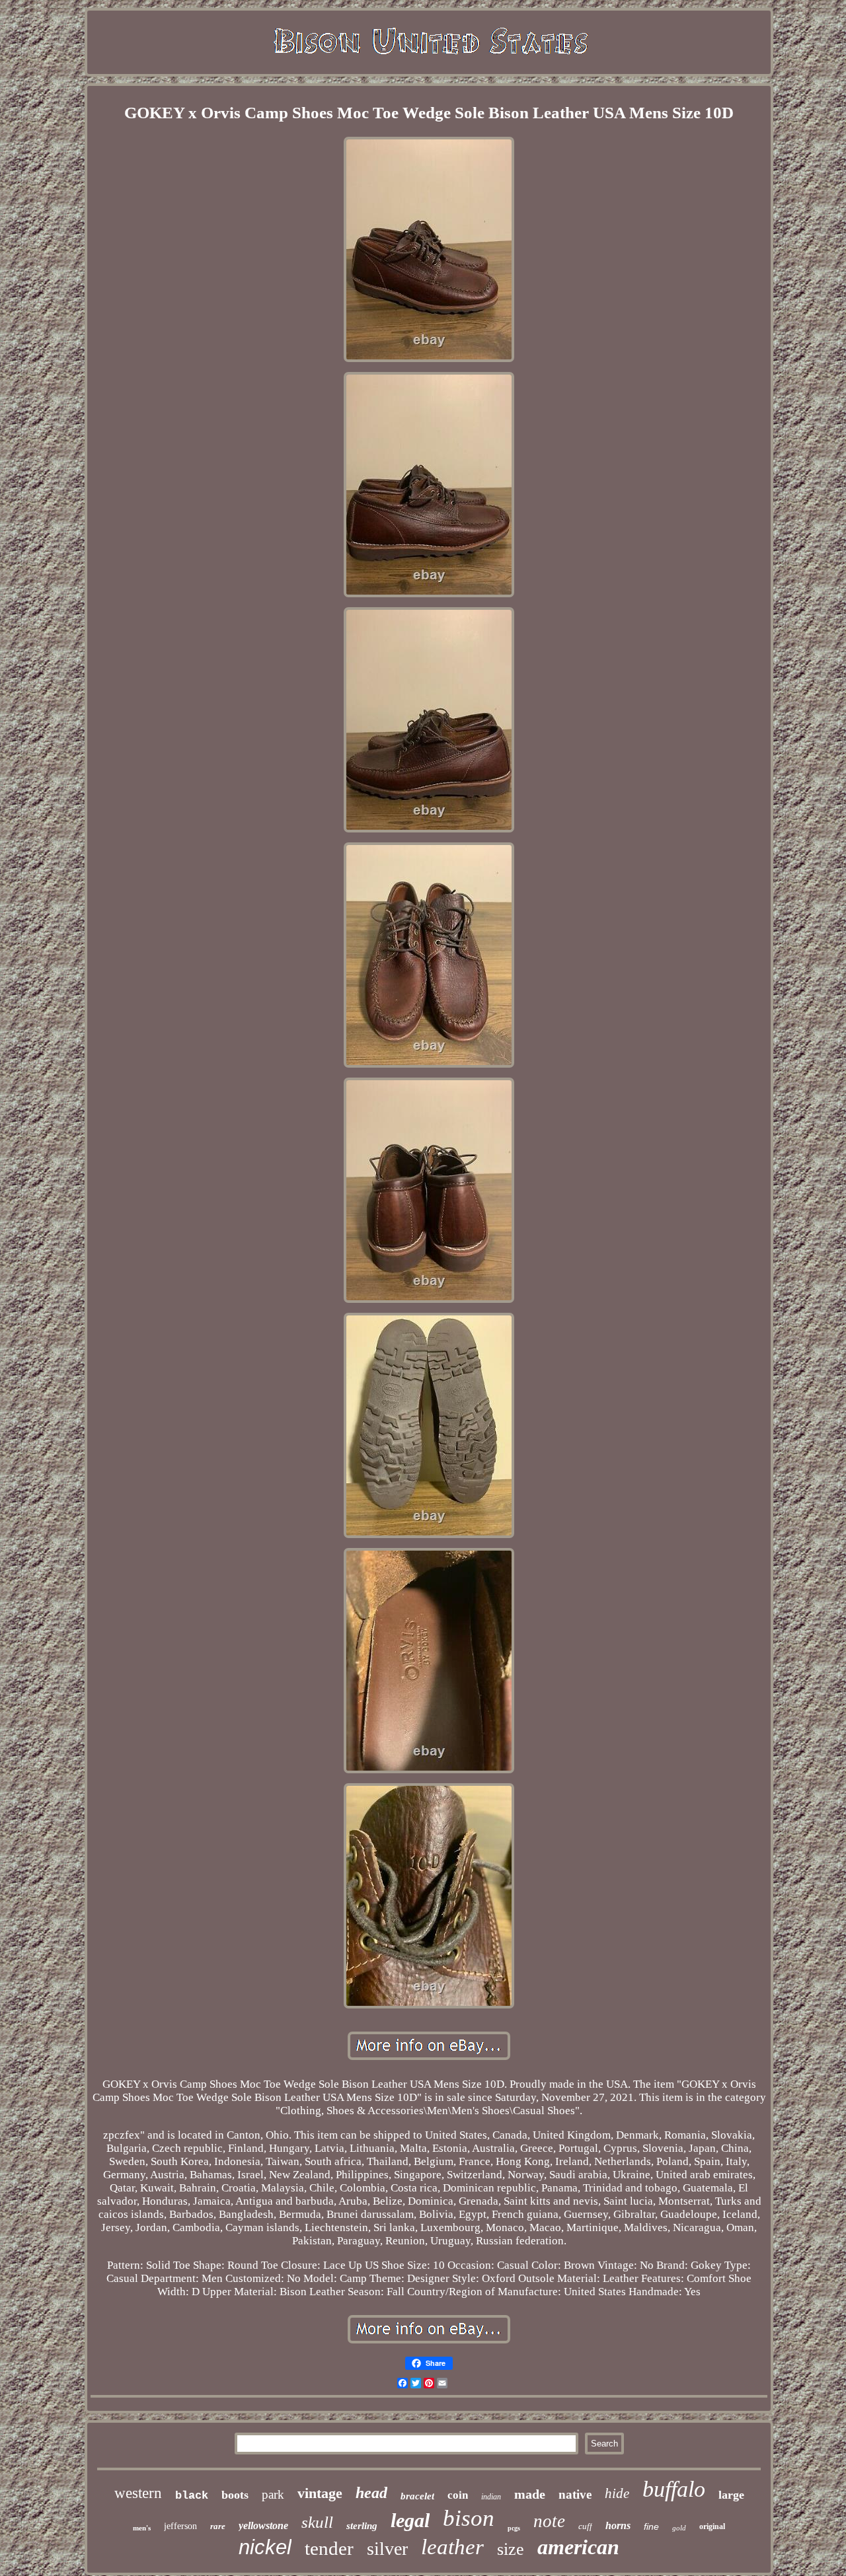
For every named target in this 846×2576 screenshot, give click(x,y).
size (511, 2549)
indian (491, 2497)
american (578, 2547)
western (138, 2493)
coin (458, 2495)
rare (218, 2526)
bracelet (417, 2496)
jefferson (180, 2526)
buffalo (674, 2489)
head (371, 2493)
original (712, 2526)
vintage (320, 2493)
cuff (585, 2526)
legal (410, 2520)
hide (617, 2493)
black (192, 2496)
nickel (265, 2547)
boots (235, 2495)
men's (142, 2528)
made (530, 2494)
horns (618, 2525)
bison (469, 2518)
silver (387, 2549)
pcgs (514, 2528)
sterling (362, 2526)
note (549, 2521)
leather (452, 2547)
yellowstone (263, 2525)
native (575, 2494)
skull (317, 2522)
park (273, 2494)
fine (651, 2526)
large (731, 2495)
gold (679, 2528)
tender (329, 2548)
